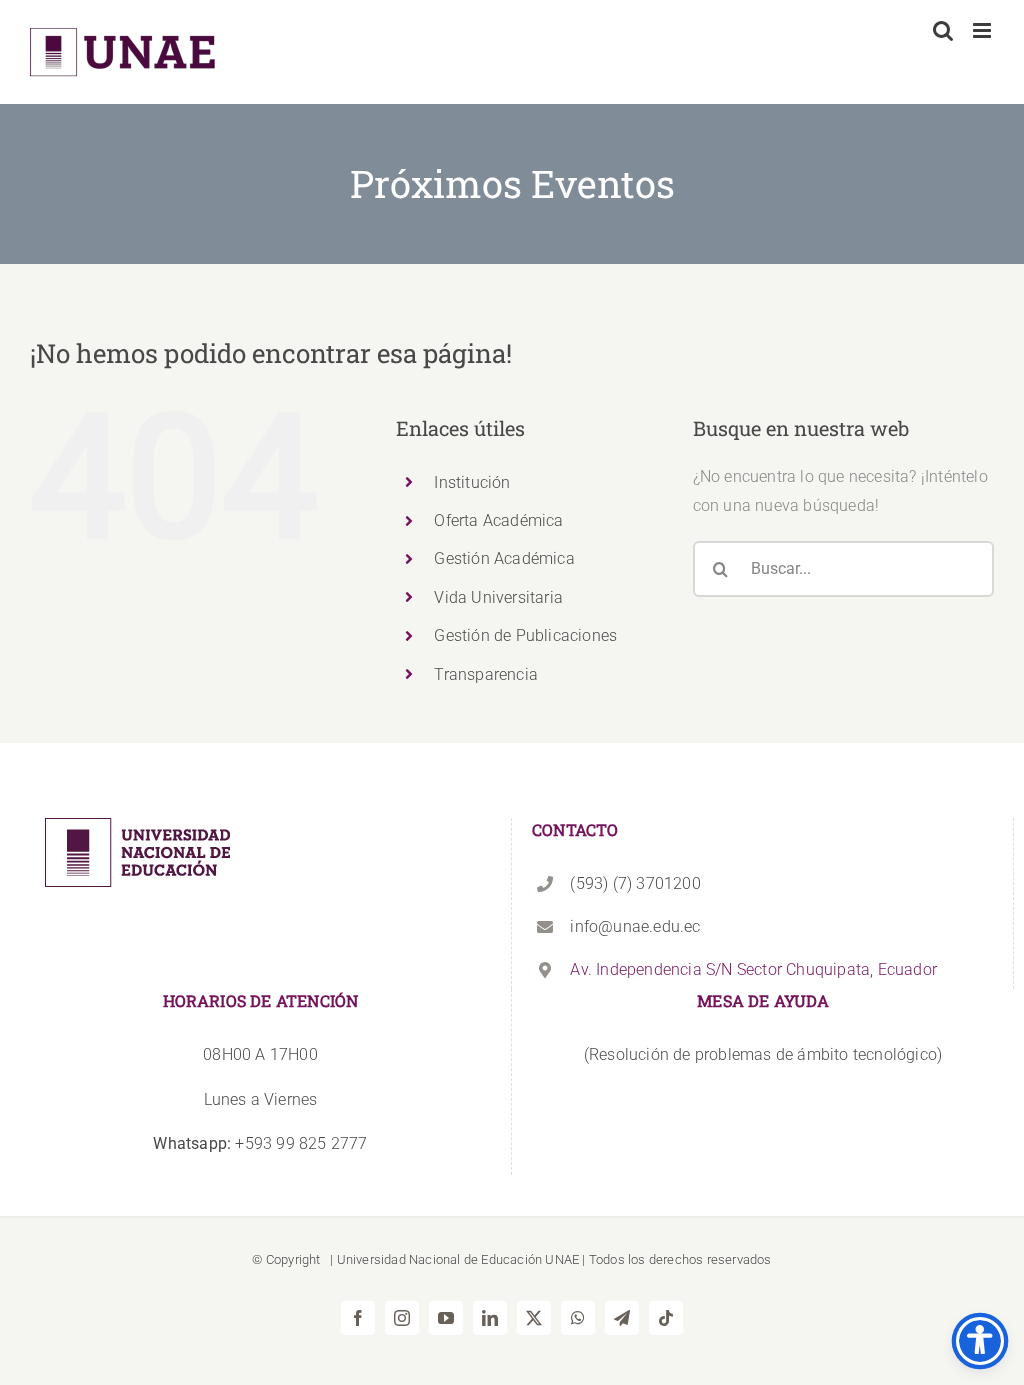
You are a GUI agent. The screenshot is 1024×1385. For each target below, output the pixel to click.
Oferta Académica (498, 520)
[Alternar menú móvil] (983, 30)
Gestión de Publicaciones (525, 635)
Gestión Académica (504, 558)
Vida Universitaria (498, 597)
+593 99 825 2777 (260, 1143)
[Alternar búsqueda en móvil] (943, 30)
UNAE (562, 1259)
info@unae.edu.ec (635, 926)
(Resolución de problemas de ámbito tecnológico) (763, 1054)
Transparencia (486, 674)
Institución (472, 482)
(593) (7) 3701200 (635, 883)
